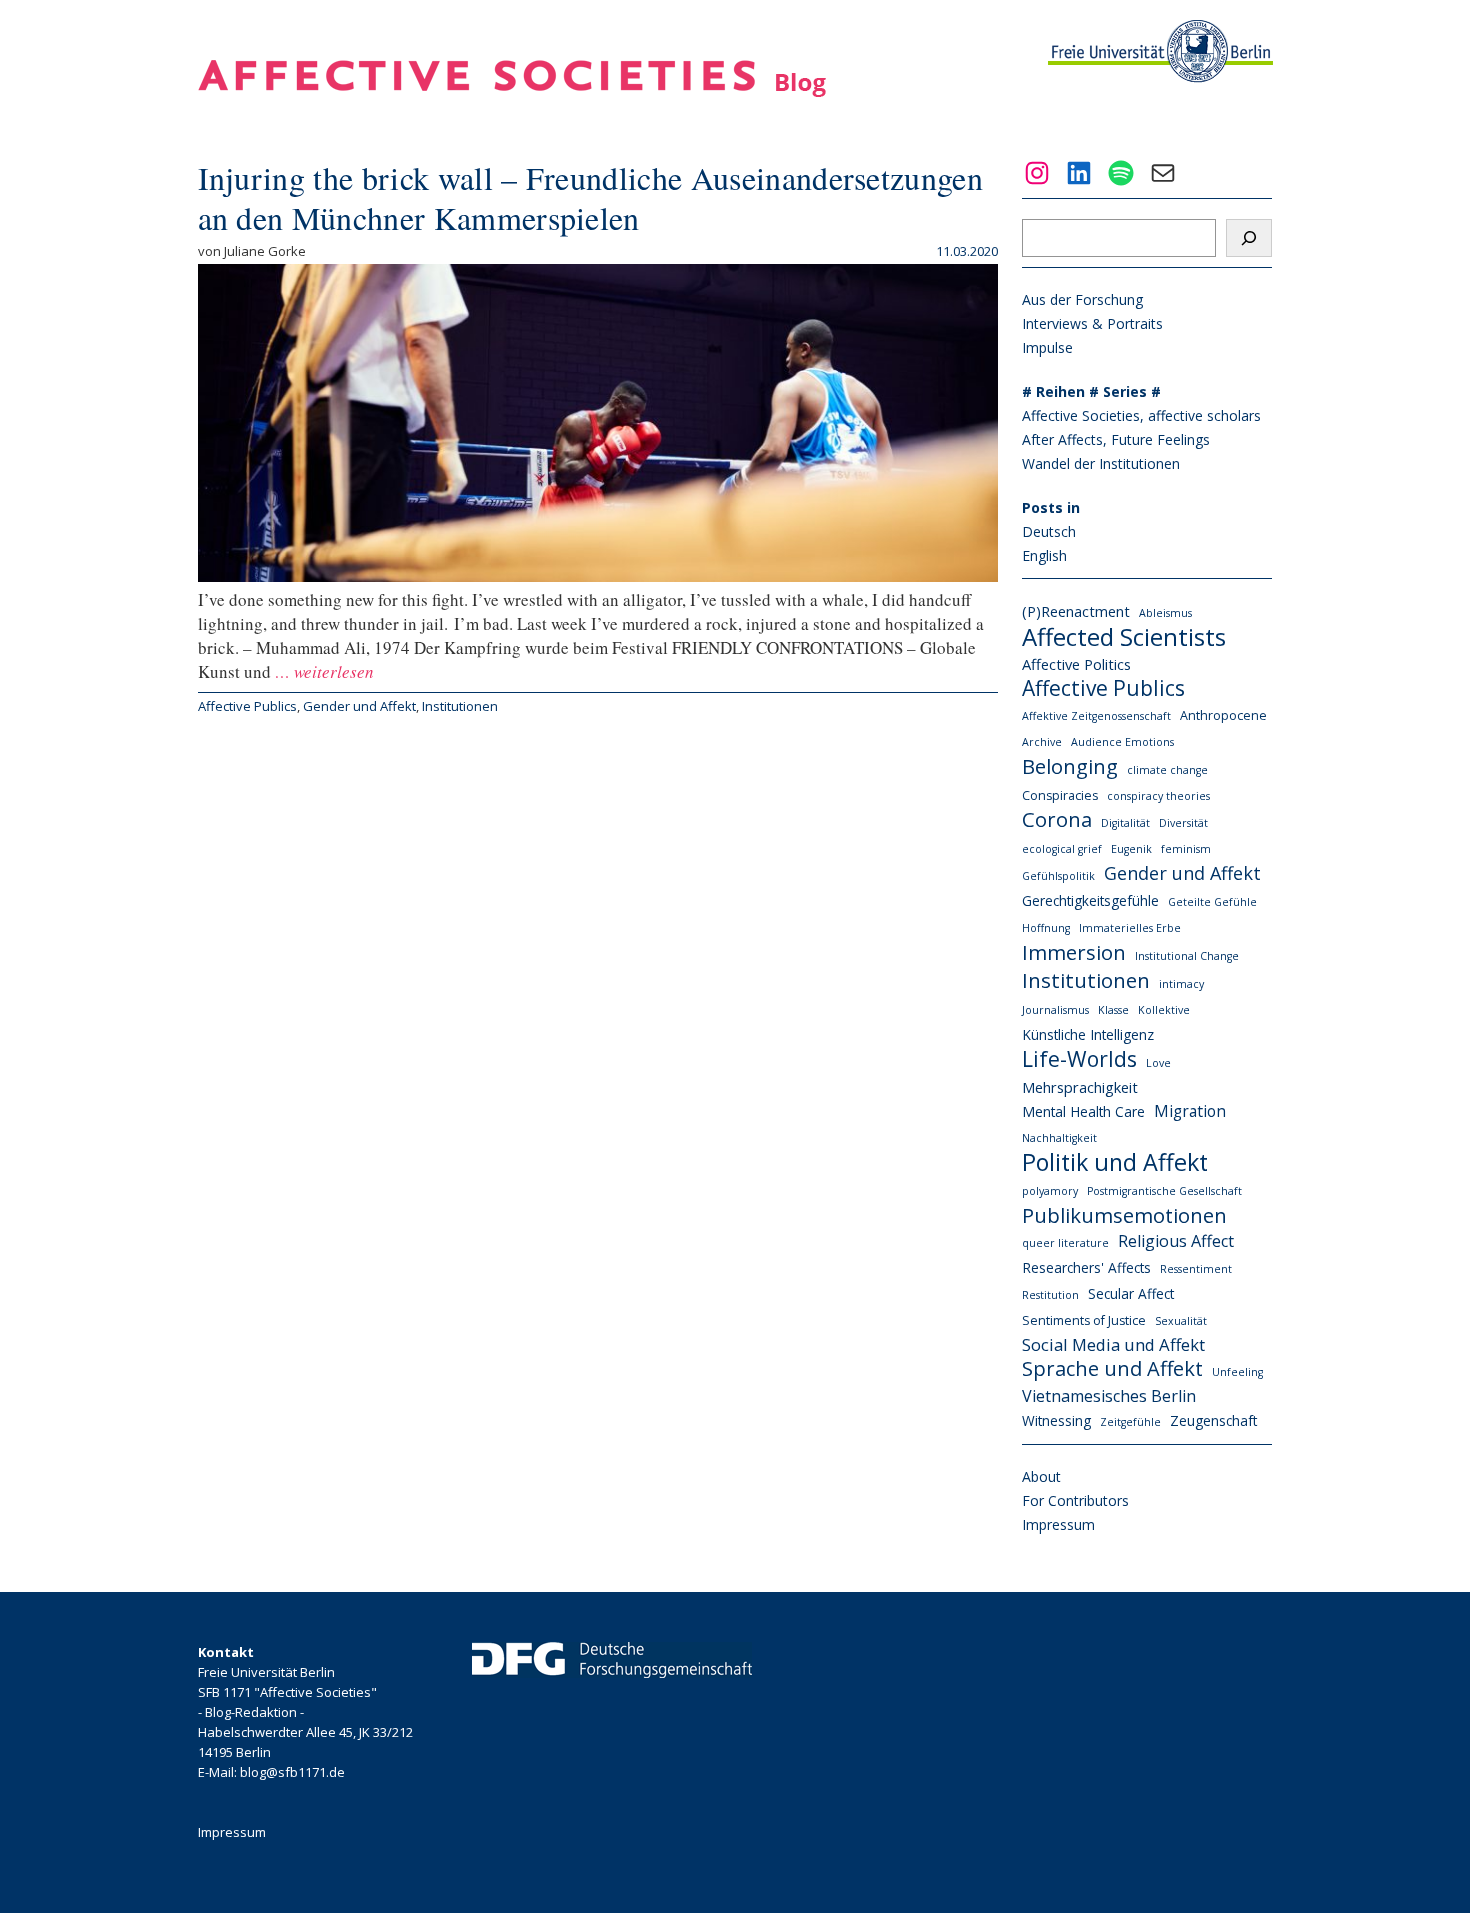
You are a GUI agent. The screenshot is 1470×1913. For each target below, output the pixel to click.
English (1044, 555)
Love (1158, 1063)
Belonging (1070, 766)
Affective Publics (247, 706)
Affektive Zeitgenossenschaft (1096, 716)
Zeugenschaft (1213, 1420)
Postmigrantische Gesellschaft (1164, 1191)
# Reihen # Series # (1091, 391)
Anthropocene (1223, 715)
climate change (1167, 770)
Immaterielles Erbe (1130, 928)
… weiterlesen (322, 671)
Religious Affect (1176, 1241)
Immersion (1074, 952)
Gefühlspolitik (1058, 876)
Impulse (1047, 347)
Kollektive (1164, 1010)
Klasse (1113, 1010)
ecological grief (1062, 849)
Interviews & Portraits (1092, 323)
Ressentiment (1196, 1269)
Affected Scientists (1124, 637)
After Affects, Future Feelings (1116, 439)
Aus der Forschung (1082, 299)
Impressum (1058, 1524)
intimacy (1181, 984)
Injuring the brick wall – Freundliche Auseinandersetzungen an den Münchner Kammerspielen (591, 197)
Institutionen (460, 706)
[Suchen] (1249, 238)
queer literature (1065, 1243)
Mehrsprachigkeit (1080, 1087)
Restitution (1050, 1295)
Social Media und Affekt (1113, 1344)
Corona (1057, 820)
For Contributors (1075, 1500)
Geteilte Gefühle (1212, 902)
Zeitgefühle (1130, 1422)
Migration (1190, 1111)
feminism (1186, 849)
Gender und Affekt (359, 706)
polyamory (1050, 1191)
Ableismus (1165, 613)
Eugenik (1131, 849)
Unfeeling (1237, 1372)
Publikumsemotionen (1124, 1215)
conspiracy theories (1158, 796)
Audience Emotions (1122, 742)
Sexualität (1181, 1321)
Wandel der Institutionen (1101, 463)
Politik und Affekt (1115, 1162)
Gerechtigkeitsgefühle (1090, 900)
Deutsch (1049, 531)
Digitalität (1125, 823)
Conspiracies (1060, 795)
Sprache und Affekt (1112, 1369)
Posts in (1051, 507)
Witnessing (1056, 1420)
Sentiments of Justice (1084, 1320)
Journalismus (1055, 1010)
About (1041, 1476)
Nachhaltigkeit (1059, 1138)
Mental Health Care (1083, 1111)
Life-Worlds (1079, 1059)
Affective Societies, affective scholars (1141, 415)
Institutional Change (1187, 956)
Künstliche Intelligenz (1088, 1034)
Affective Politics (1076, 664)
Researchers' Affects (1086, 1267)
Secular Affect (1131, 1293)
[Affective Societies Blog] (512, 90)
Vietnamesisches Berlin (1109, 1396)
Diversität (1183, 823)
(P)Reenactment (1076, 611)
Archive (1042, 742)
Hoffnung (1046, 928)
